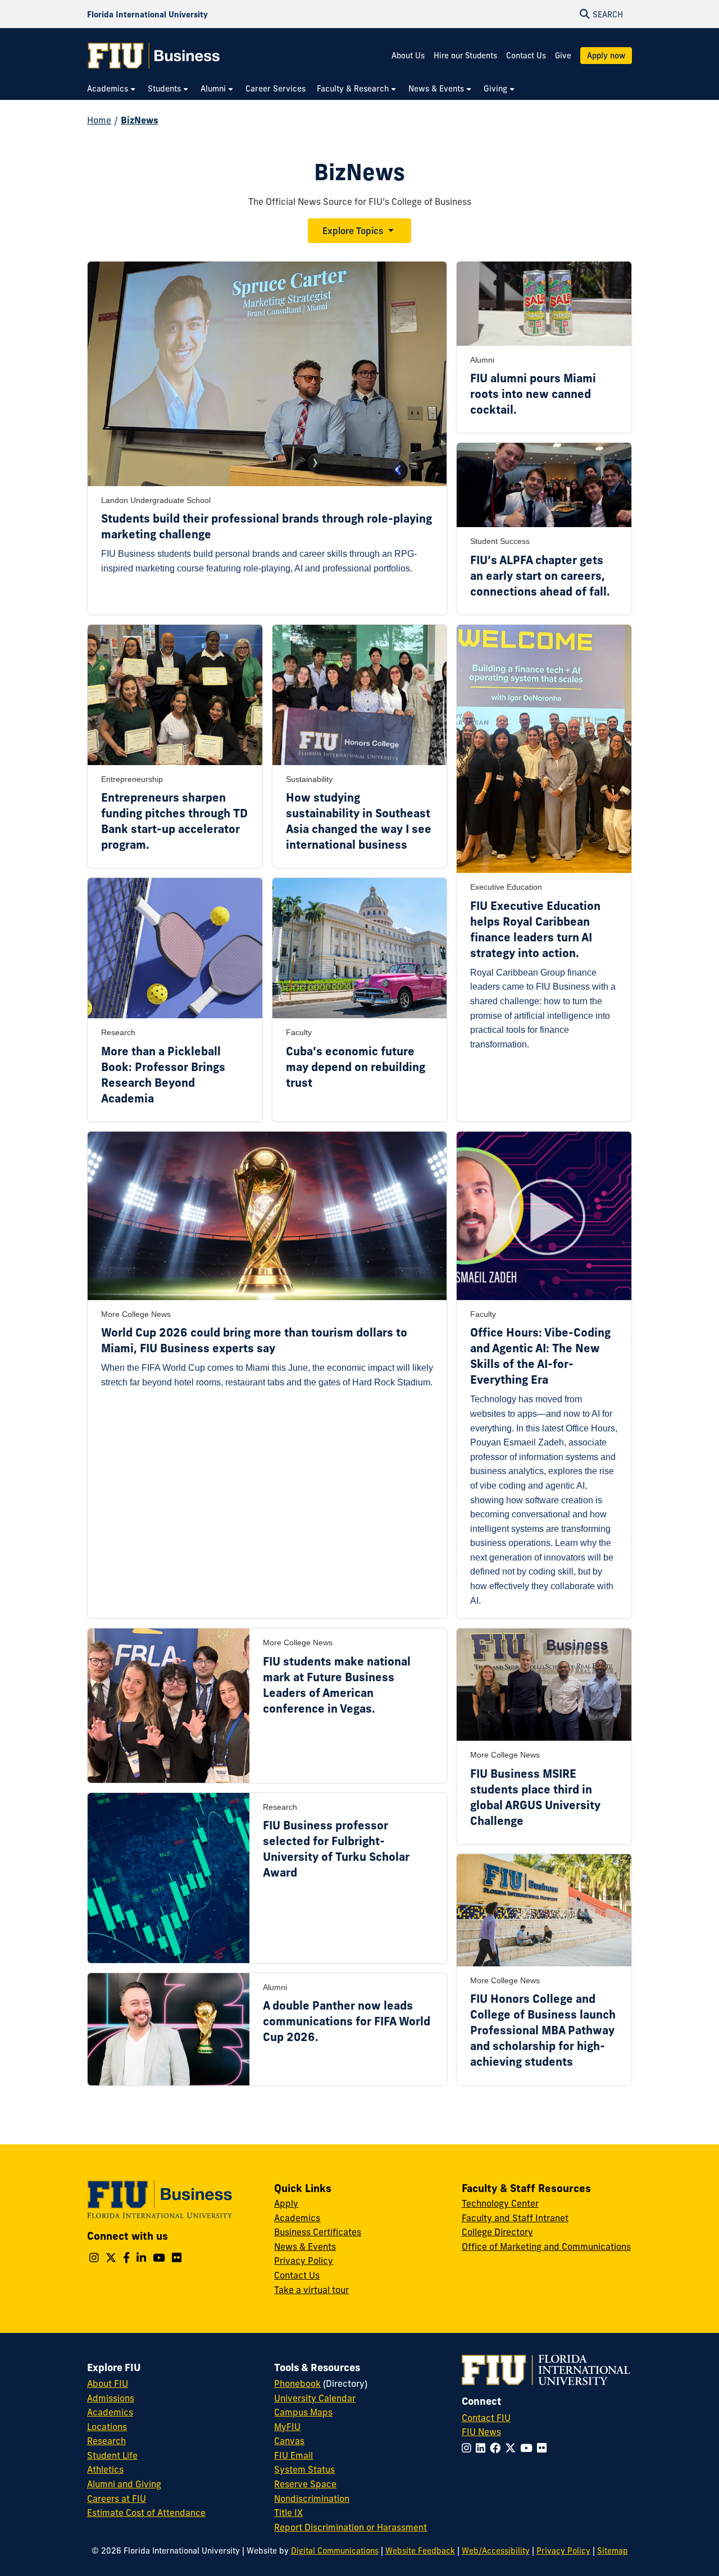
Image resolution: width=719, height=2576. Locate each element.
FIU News (481, 2432)
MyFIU (287, 2427)
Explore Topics (353, 231)
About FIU (108, 2383)
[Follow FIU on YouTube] (529, 2448)
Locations (107, 2427)
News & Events (305, 2246)
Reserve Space (305, 2484)
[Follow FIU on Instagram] (469, 2448)
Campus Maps (303, 2412)
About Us (408, 56)
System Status (304, 2469)
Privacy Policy (304, 2261)
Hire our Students (465, 56)
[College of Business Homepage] (154, 56)
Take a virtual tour (311, 2290)
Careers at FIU (117, 2499)
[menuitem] (112, 89)
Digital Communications (335, 2551)
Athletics (105, 2469)
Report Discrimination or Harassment (351, 2527)
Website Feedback (420, 2551)
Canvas (289, 2441)
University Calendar (315, 2398)
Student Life (112, 2455)
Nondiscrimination (312, 2499)
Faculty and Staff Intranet (515, 2218)
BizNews (140, 120)
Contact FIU (486, 2418)
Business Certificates (318, 2232)
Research (106, 2441)
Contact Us (526, 56)
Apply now (606, 56)
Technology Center (500, 2203)
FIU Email (293, 2455)
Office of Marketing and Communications (546, 2246)
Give (563, 56)
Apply (286, 2203)
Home (99, 120)
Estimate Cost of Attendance (146, 2513)
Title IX (288, 2513)
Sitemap (613, 2551)
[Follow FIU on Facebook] (497, 2448)
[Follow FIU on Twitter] (513, 2448)
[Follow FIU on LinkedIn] (483, 2448)
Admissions (111, 2398)
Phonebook (297, 2383)
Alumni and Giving (124, 2484)
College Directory (497, 2232)
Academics (297, 2218)
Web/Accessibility (496, 2551)
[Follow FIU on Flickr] (544, 2448)
